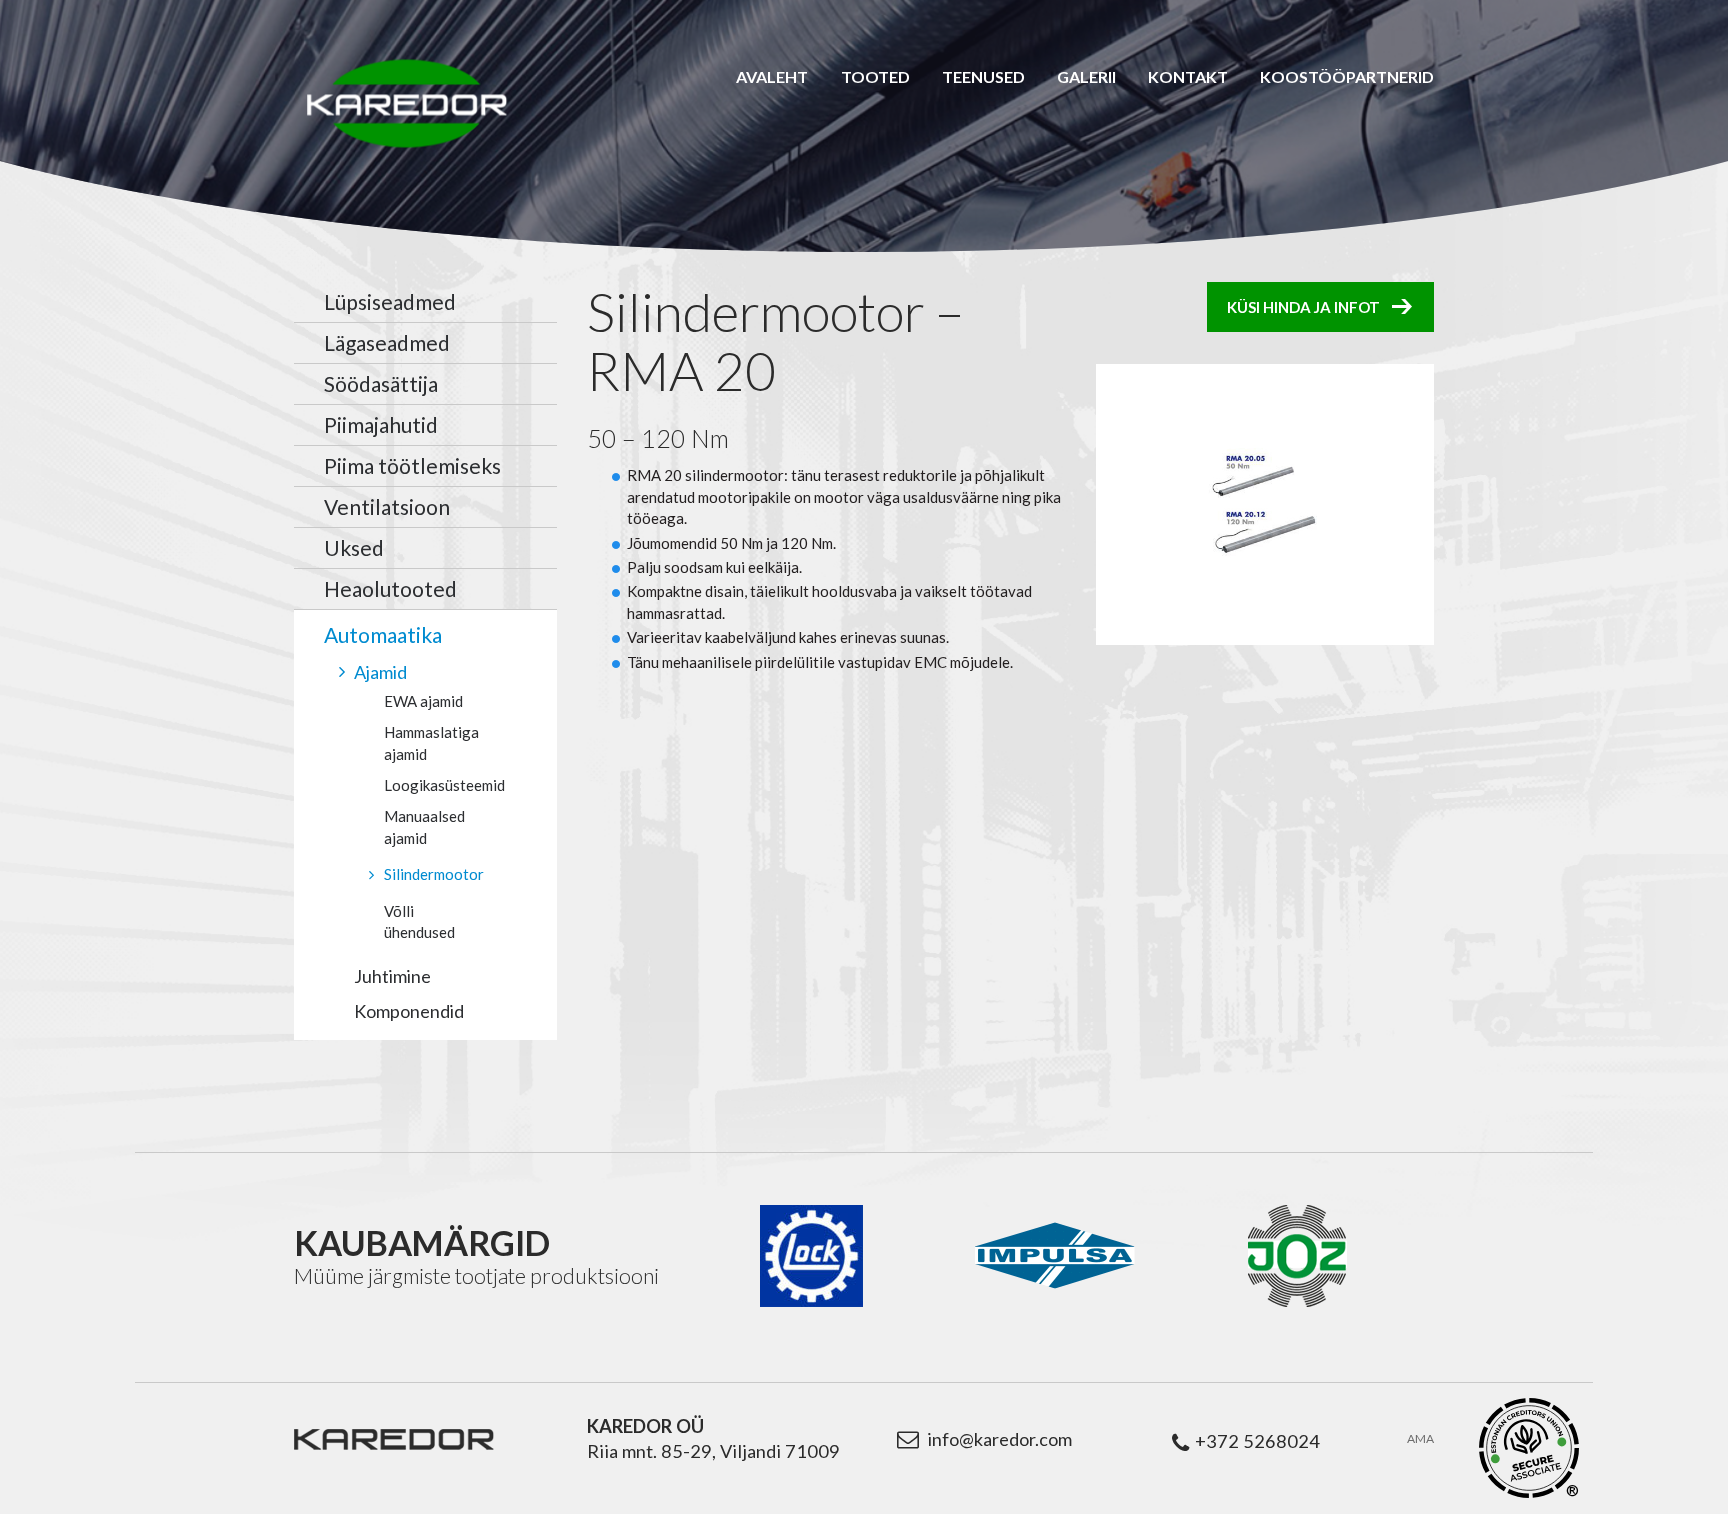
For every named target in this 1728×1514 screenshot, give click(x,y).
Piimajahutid (381, 424)
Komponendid (409, 1011)
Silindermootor (434, 874)
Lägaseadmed (387, 342)
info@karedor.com (999, 1439)
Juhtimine (392, 976)
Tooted (875, 76)
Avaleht (772, 76)
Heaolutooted (390, 588)
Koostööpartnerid (1347, 76)
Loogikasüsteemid (444, 785)
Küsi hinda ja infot (1303, 307)
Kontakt (1188, 76)
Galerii (1086, 76)
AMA (1420, 1439)
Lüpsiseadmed (390, 301)
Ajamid (380, 672)
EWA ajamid (423, 701)
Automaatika (383, 634)
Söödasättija (381, 383)
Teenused (983, 76)
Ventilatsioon (387, 506)
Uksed (354, 547)
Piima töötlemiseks (412, 465)
